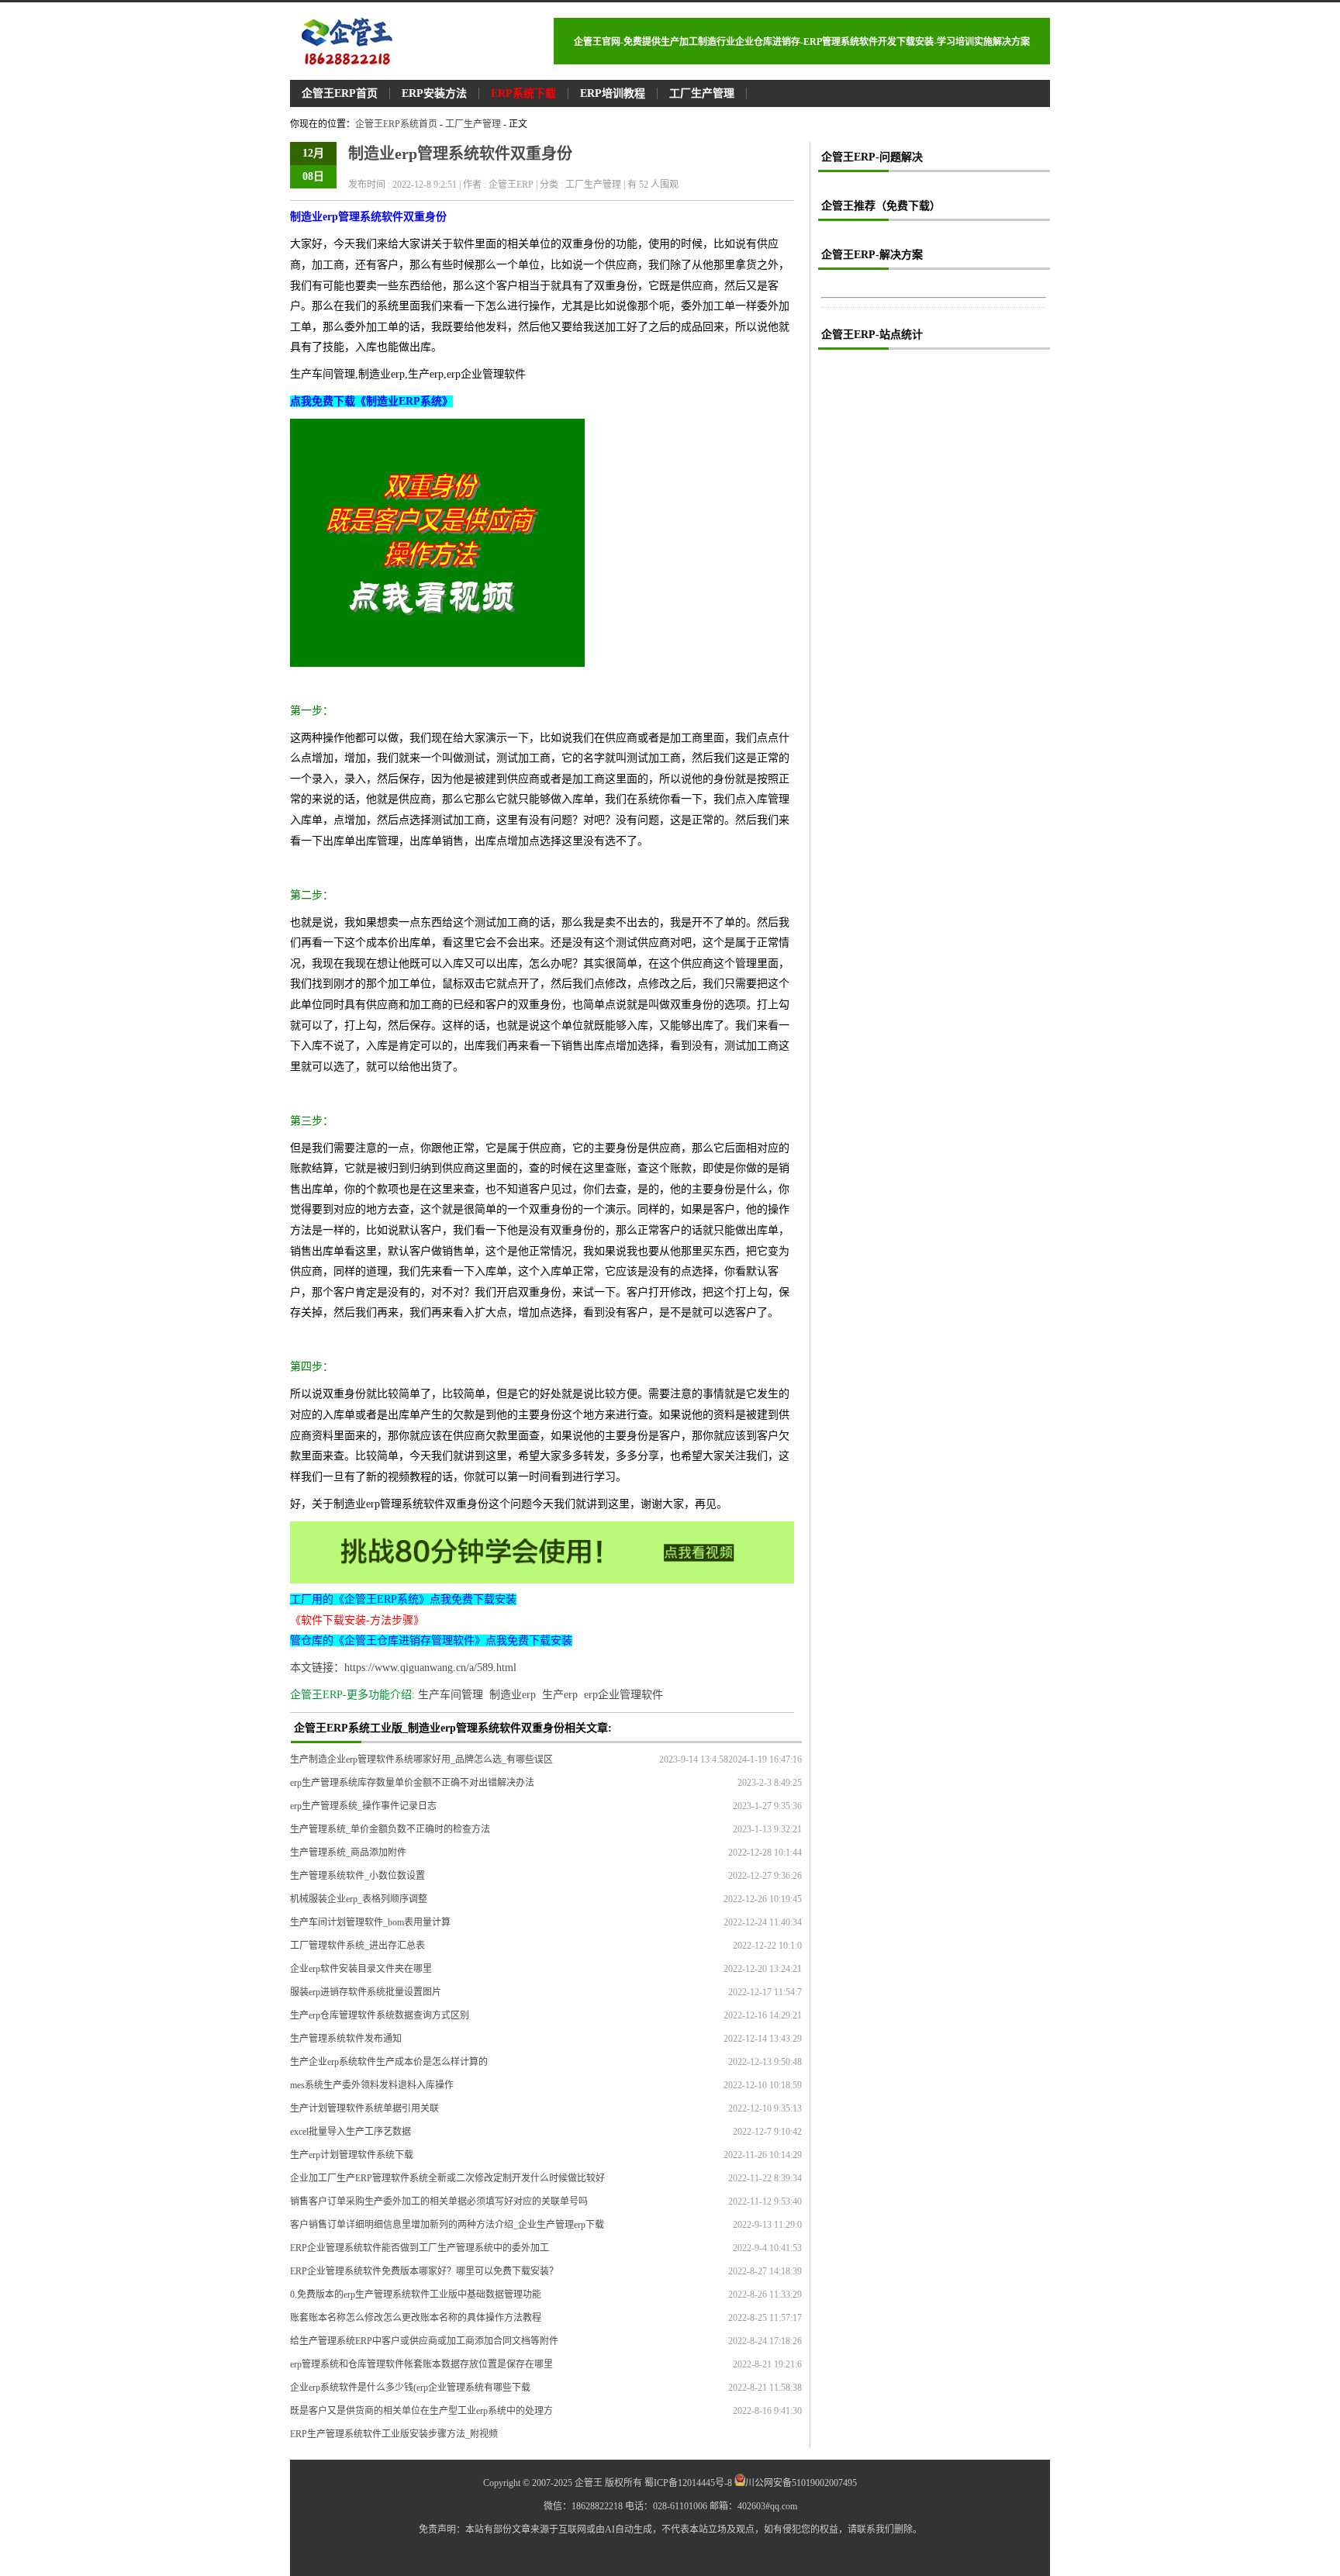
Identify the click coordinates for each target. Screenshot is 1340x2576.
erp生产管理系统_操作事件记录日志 (363, 1806)
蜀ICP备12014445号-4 (670, 2553)
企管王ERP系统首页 (396, 124)
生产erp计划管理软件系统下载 (352, 2155)
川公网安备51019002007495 (801, 2483)
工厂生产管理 (702, 93)
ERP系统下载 (523, 93)
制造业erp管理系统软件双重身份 (460, 154)
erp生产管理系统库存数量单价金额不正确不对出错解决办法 (412, 1783)
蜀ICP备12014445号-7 (758, 2553)
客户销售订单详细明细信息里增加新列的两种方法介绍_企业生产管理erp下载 (447, 2225)
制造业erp (513, 1695)
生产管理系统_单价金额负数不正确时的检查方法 (390, 1829)
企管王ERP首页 (340, 93)
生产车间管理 (451, 1695)
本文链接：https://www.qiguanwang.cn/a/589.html (403, 1668)
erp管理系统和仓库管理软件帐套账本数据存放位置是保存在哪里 (421, 2364)
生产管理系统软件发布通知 (346, 2039)
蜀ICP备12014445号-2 (583, 2553)
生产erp (560, 1695)
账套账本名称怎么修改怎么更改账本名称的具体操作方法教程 (416, 2318)
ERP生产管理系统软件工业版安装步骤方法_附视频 (394, 2434)
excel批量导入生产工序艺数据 (351, 2132)
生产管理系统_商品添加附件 (348, 1853)
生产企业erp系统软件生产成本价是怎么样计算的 (389, 2062)
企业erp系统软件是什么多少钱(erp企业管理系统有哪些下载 (410, 2388)
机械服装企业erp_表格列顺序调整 (359, 1899)
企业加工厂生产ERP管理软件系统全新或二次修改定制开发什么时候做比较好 (447, 2178)
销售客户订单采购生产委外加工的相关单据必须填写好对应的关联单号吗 (439, 2201)
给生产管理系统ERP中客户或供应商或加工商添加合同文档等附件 (424, 2341)
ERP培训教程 (613, 93)
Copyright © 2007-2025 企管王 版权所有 (563, 2483)
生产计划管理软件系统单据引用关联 (364, 2108)
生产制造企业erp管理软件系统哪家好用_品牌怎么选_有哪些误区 (421, 1759)
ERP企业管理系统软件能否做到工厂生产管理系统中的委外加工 (420, 2248)
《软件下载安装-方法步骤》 (357, 1620)
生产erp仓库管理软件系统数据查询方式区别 (380, 2015)
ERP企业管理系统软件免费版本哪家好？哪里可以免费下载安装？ (424, 2271)
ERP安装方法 (434, 93)
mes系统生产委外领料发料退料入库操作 (372, 2085)
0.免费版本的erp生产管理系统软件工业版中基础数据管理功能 (416, 2295)
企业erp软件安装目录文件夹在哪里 (361, 1969)
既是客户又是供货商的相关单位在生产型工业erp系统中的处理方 (421, 2411)
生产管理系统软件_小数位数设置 (357, 1876)
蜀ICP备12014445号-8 (688, 2483)
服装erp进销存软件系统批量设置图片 (366, 1992)
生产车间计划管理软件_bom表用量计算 (370, 1922)
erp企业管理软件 (623, 1695)
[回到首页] (426, 41)
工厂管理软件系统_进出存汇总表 (357, 1946)
